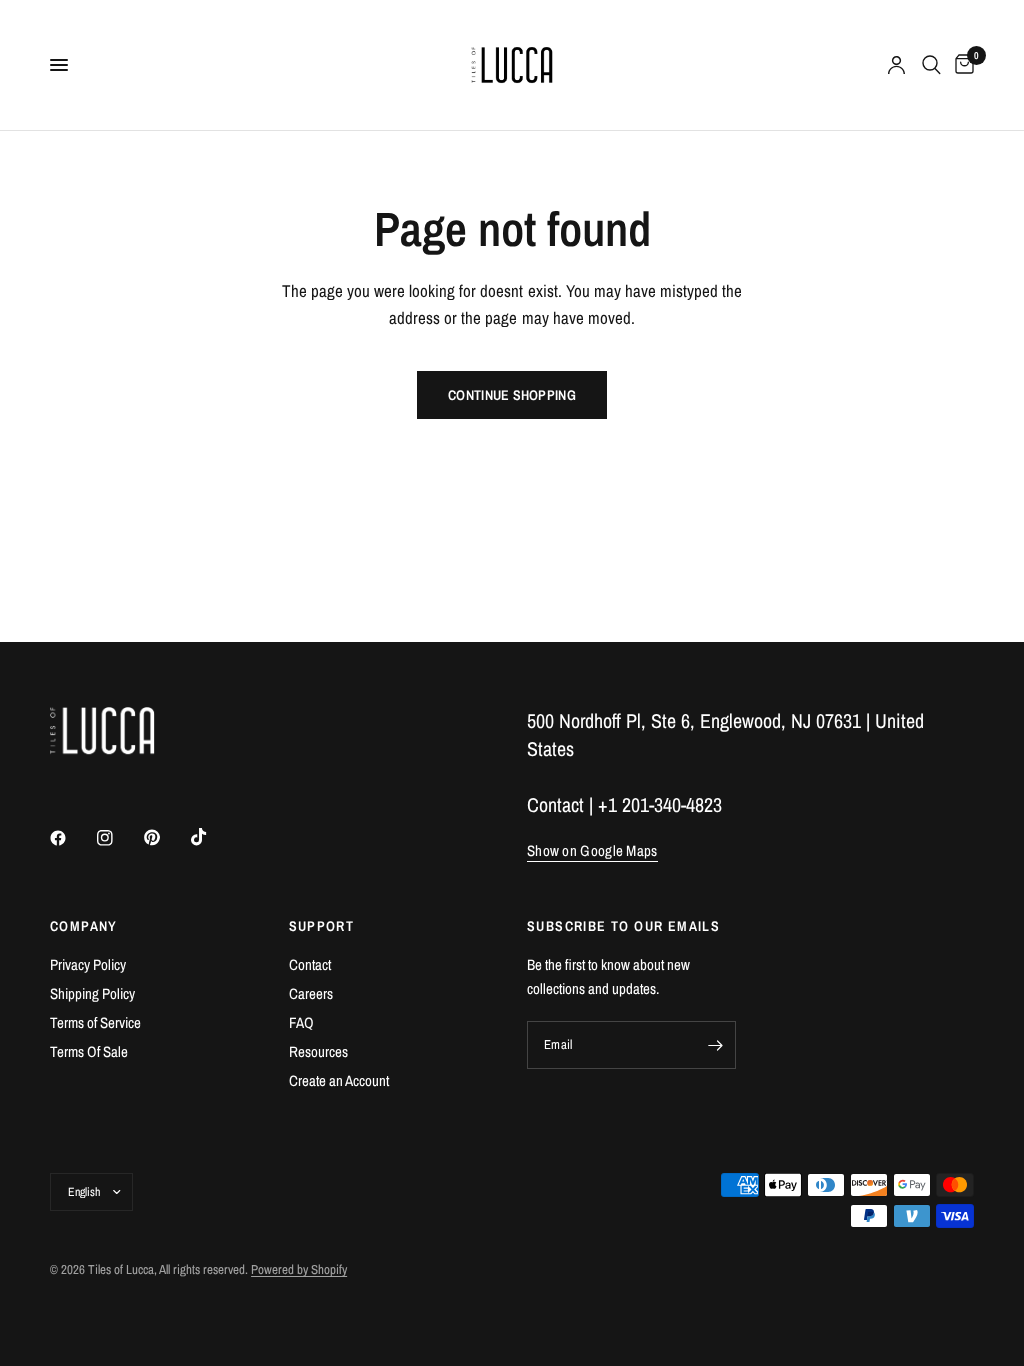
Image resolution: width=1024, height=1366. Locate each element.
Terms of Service (95, 1022)
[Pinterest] (166, 837)
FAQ (301, 1022)
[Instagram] (119, 838)
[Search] (931, 65)
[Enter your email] (716, 1045)
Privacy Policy (88, 964)
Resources (318, 1051)
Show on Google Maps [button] (592, 850)
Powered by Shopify (299, 1269)
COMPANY (84, 926)
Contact (310, 964)
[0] (961, 65)
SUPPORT (322, 926)
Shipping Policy (92, 993)
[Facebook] (72, 838)
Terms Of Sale (89, 1051)
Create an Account (339, 1080)
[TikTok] (213, 837)
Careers (311, 993)
